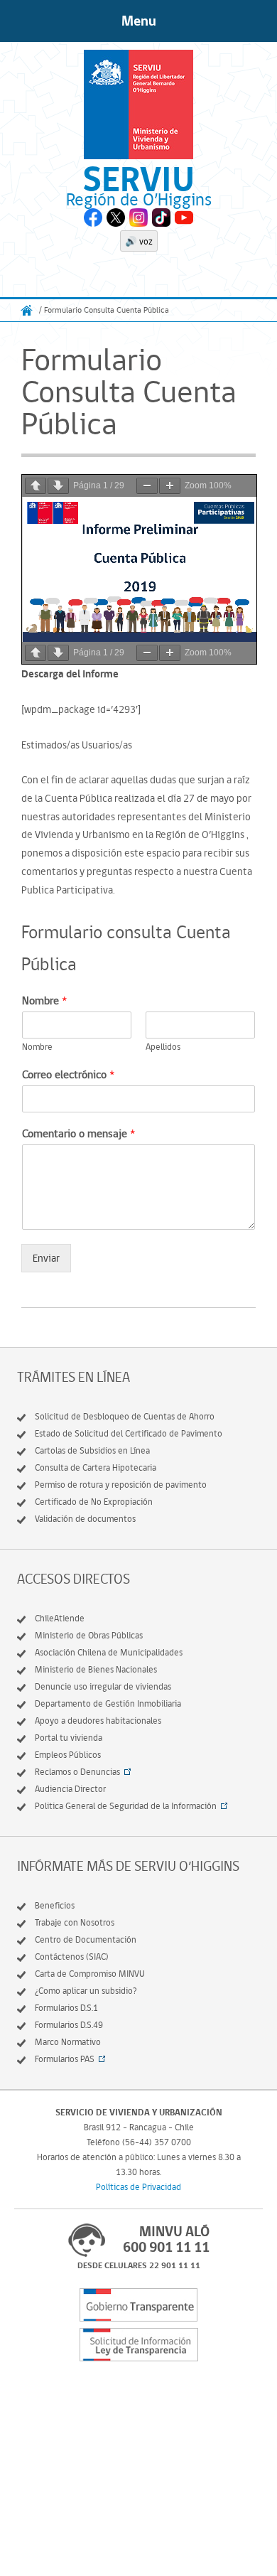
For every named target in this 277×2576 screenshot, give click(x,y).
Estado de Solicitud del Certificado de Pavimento (129, 1433)
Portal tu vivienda (69, 1738)
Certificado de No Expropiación (94, 1502)
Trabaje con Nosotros (75, 1922)
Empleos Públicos (68, 1755)
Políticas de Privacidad (138, 2187)
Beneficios (55, 1905)
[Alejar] (147, 486)
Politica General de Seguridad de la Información (126, 1806)
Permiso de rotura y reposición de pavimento (121, 1485)
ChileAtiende (60, 1618)
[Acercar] (170, 486)
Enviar (46, 1258)
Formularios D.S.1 (66, 2008)
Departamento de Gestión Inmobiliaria (108, 1703)
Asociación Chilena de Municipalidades (109, 1652)
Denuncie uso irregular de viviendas (103, 1686)
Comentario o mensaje (78, 1133)
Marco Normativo (68, 2042)
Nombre (44, 1000)
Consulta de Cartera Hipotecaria (96, 1467)
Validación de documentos (85, 1519)
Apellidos (163, 1047)
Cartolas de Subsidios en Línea (92, 1450)
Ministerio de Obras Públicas (89, 1635)
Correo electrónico (68, 1074)
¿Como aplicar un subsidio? (86, 1991)
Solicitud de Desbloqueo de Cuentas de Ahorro (125, 1416)
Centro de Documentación (86, 1939)
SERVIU (138, 178)
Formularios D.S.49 (69, 2025)
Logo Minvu (138, 104)
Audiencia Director (70, 1789)
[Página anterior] (36, 486)
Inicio (27, 310)
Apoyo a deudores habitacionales (98, 1721)
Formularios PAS (65, 2059)
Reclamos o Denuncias (77, 1772)
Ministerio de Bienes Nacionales (96, 1669)
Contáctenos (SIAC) (72, 1957)
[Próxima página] (58, 486)
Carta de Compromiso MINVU (90, 1974)
